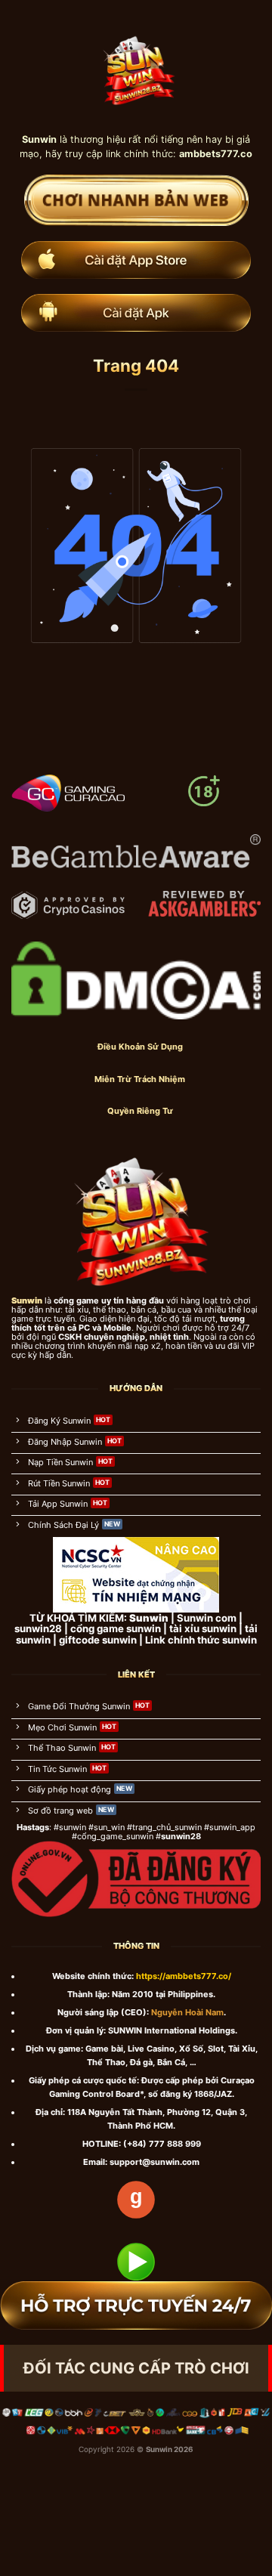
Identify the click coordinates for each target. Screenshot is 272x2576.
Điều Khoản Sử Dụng (140, 1047)
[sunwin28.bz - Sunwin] (136, 66)
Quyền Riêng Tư (140, 1111)
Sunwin (159, 2449)
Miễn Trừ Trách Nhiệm (140, 1079)
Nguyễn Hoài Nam (187, 2012)
